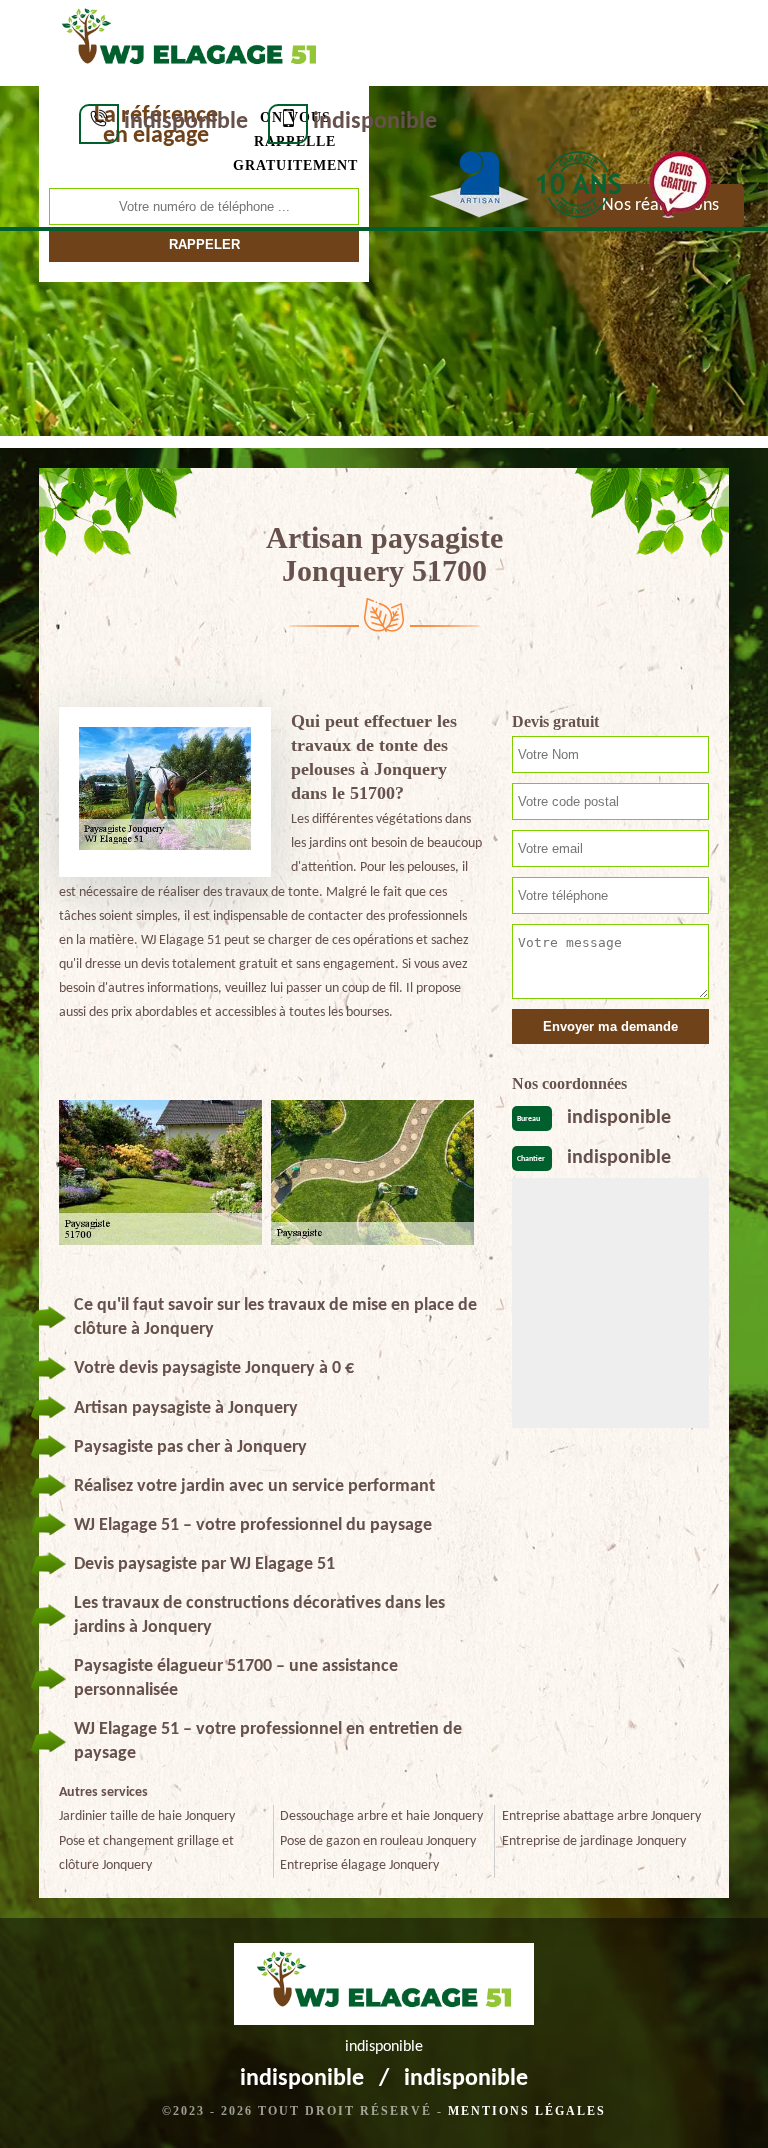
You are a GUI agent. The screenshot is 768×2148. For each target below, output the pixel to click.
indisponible (186, 122)
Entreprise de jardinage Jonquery (594, 1841)
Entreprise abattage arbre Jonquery (601, 1816)
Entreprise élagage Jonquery (359, 1865)
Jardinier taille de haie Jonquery (147, 1816)
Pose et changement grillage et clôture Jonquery (146, 1853)
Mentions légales (527, 2111)
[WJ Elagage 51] (189, 41)
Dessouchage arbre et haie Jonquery (381, 1816)
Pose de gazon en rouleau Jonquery (378, 1841)
